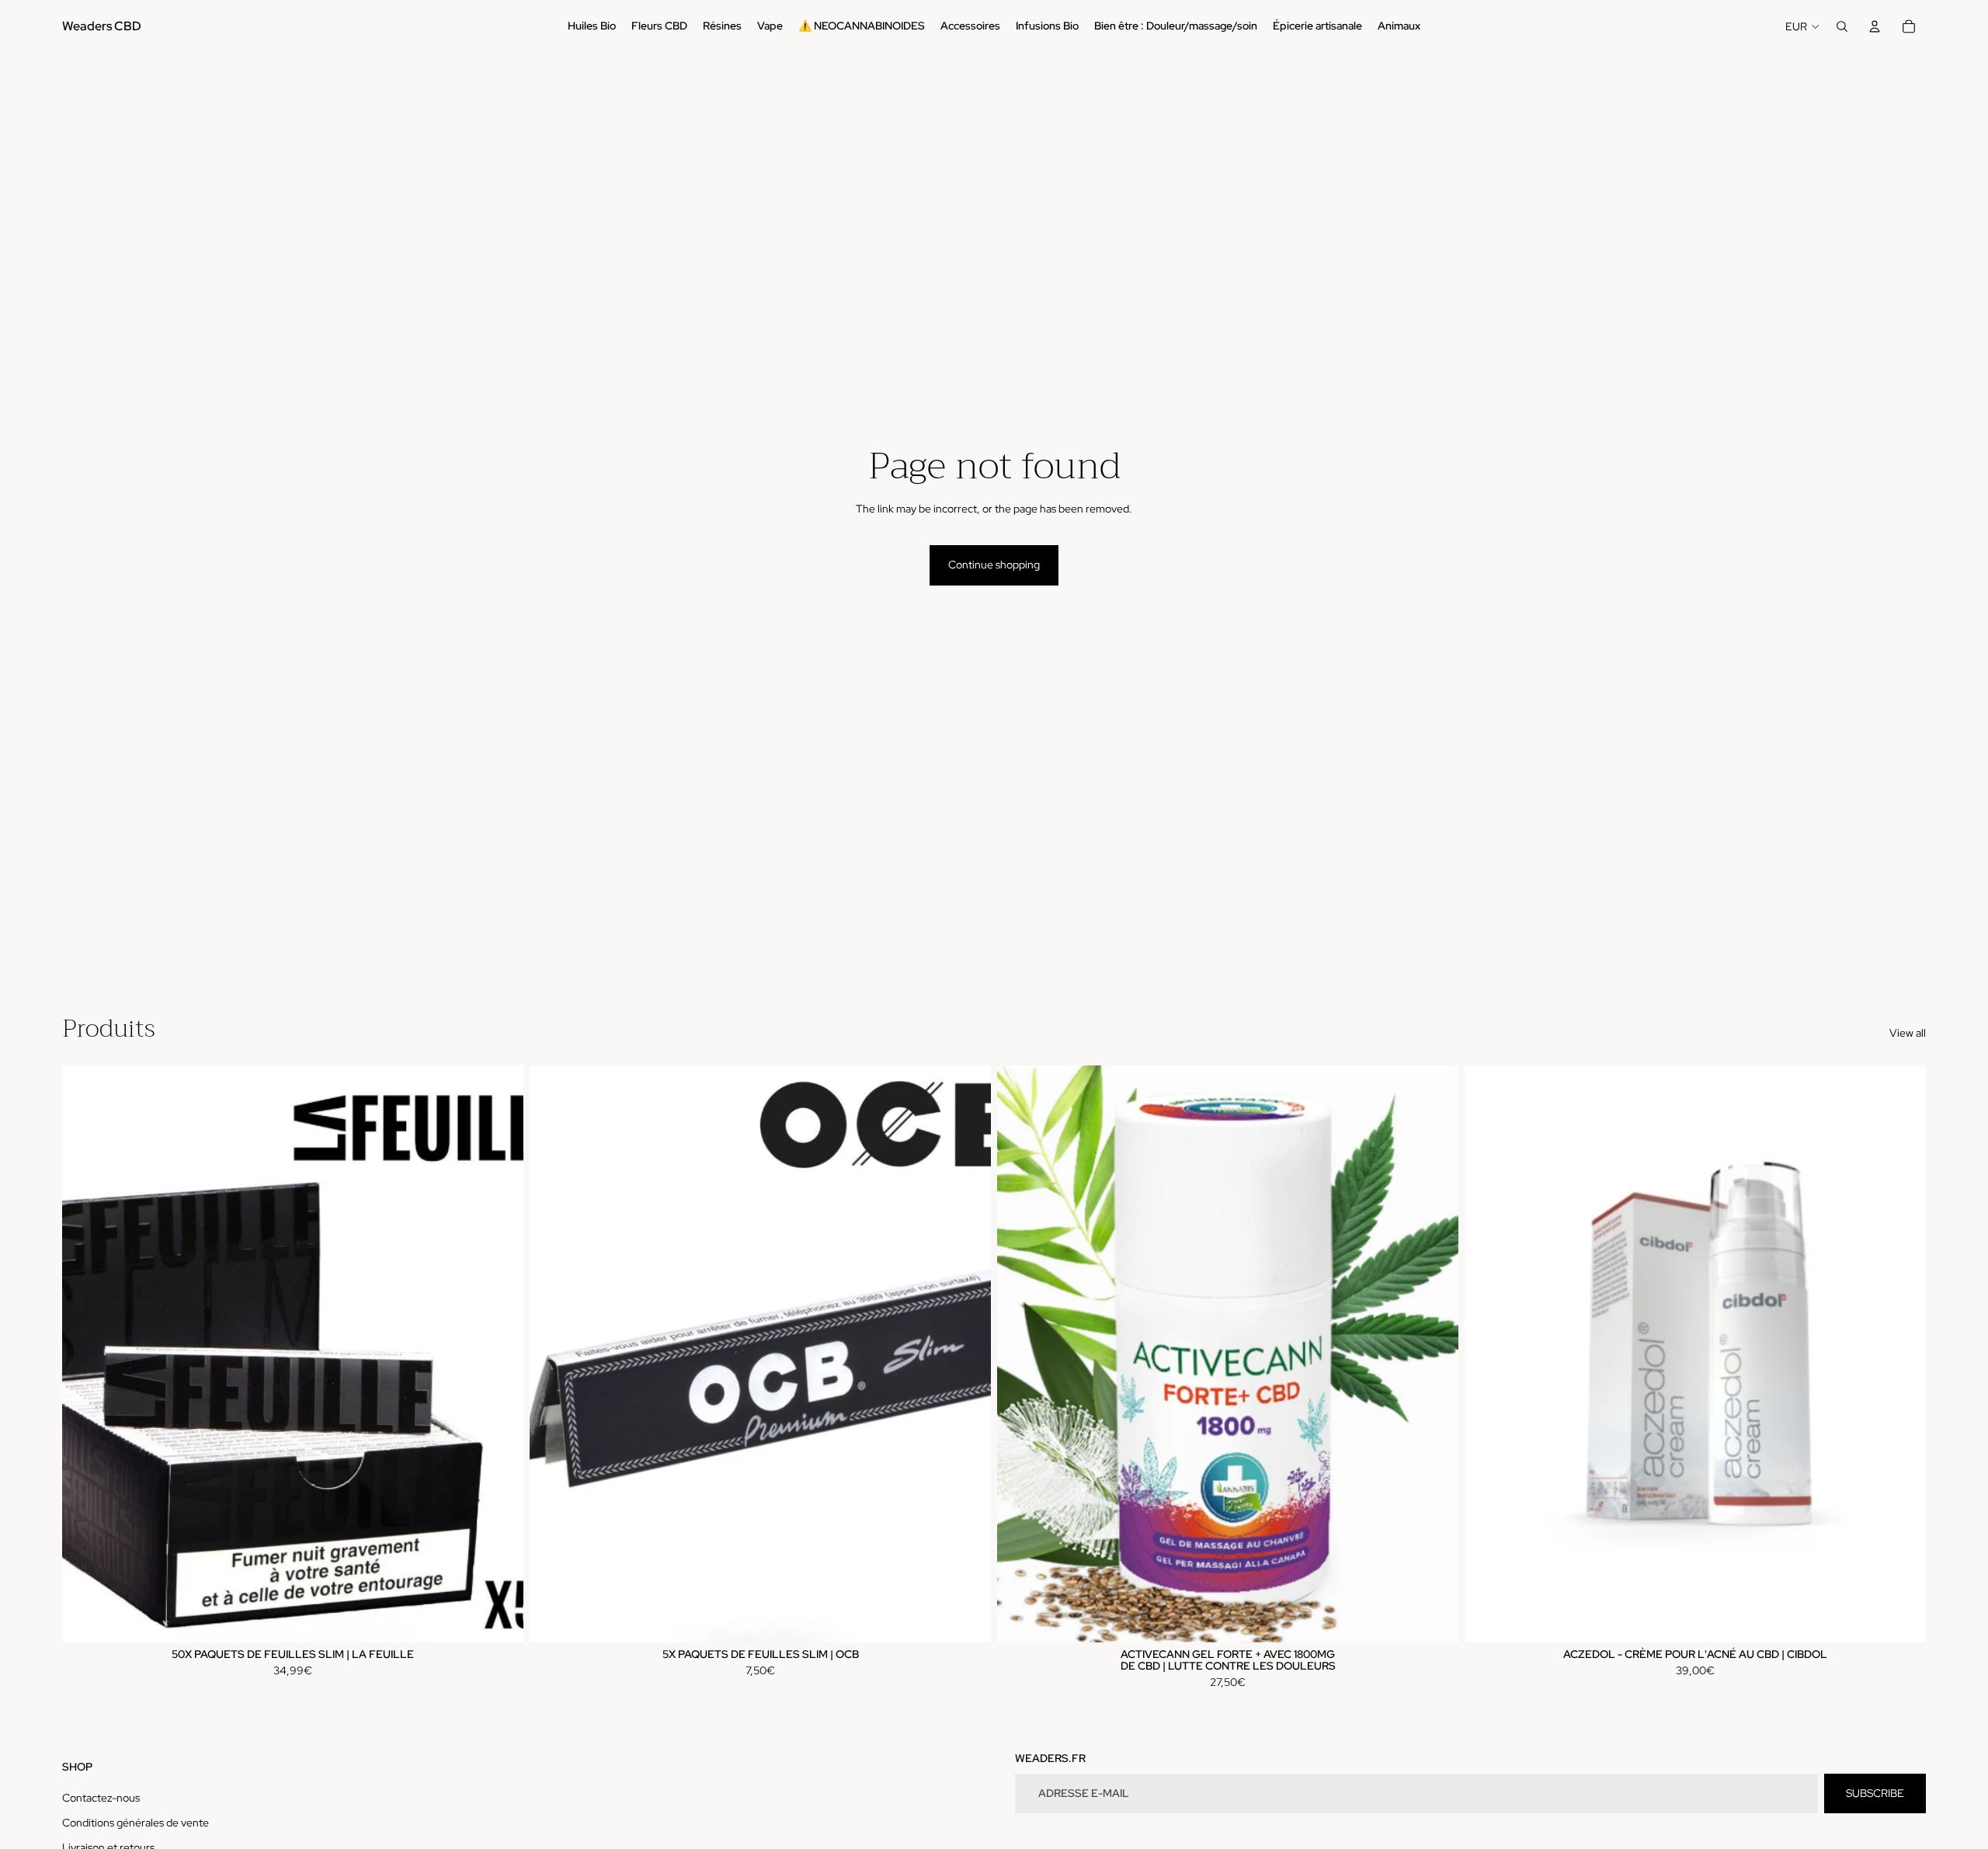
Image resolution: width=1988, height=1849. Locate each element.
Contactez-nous (101, 1798)
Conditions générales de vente (136, 1823)
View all (1908, 1033)
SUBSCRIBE (1875, 1793)
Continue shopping (994, 565)
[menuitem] (592, 26)
